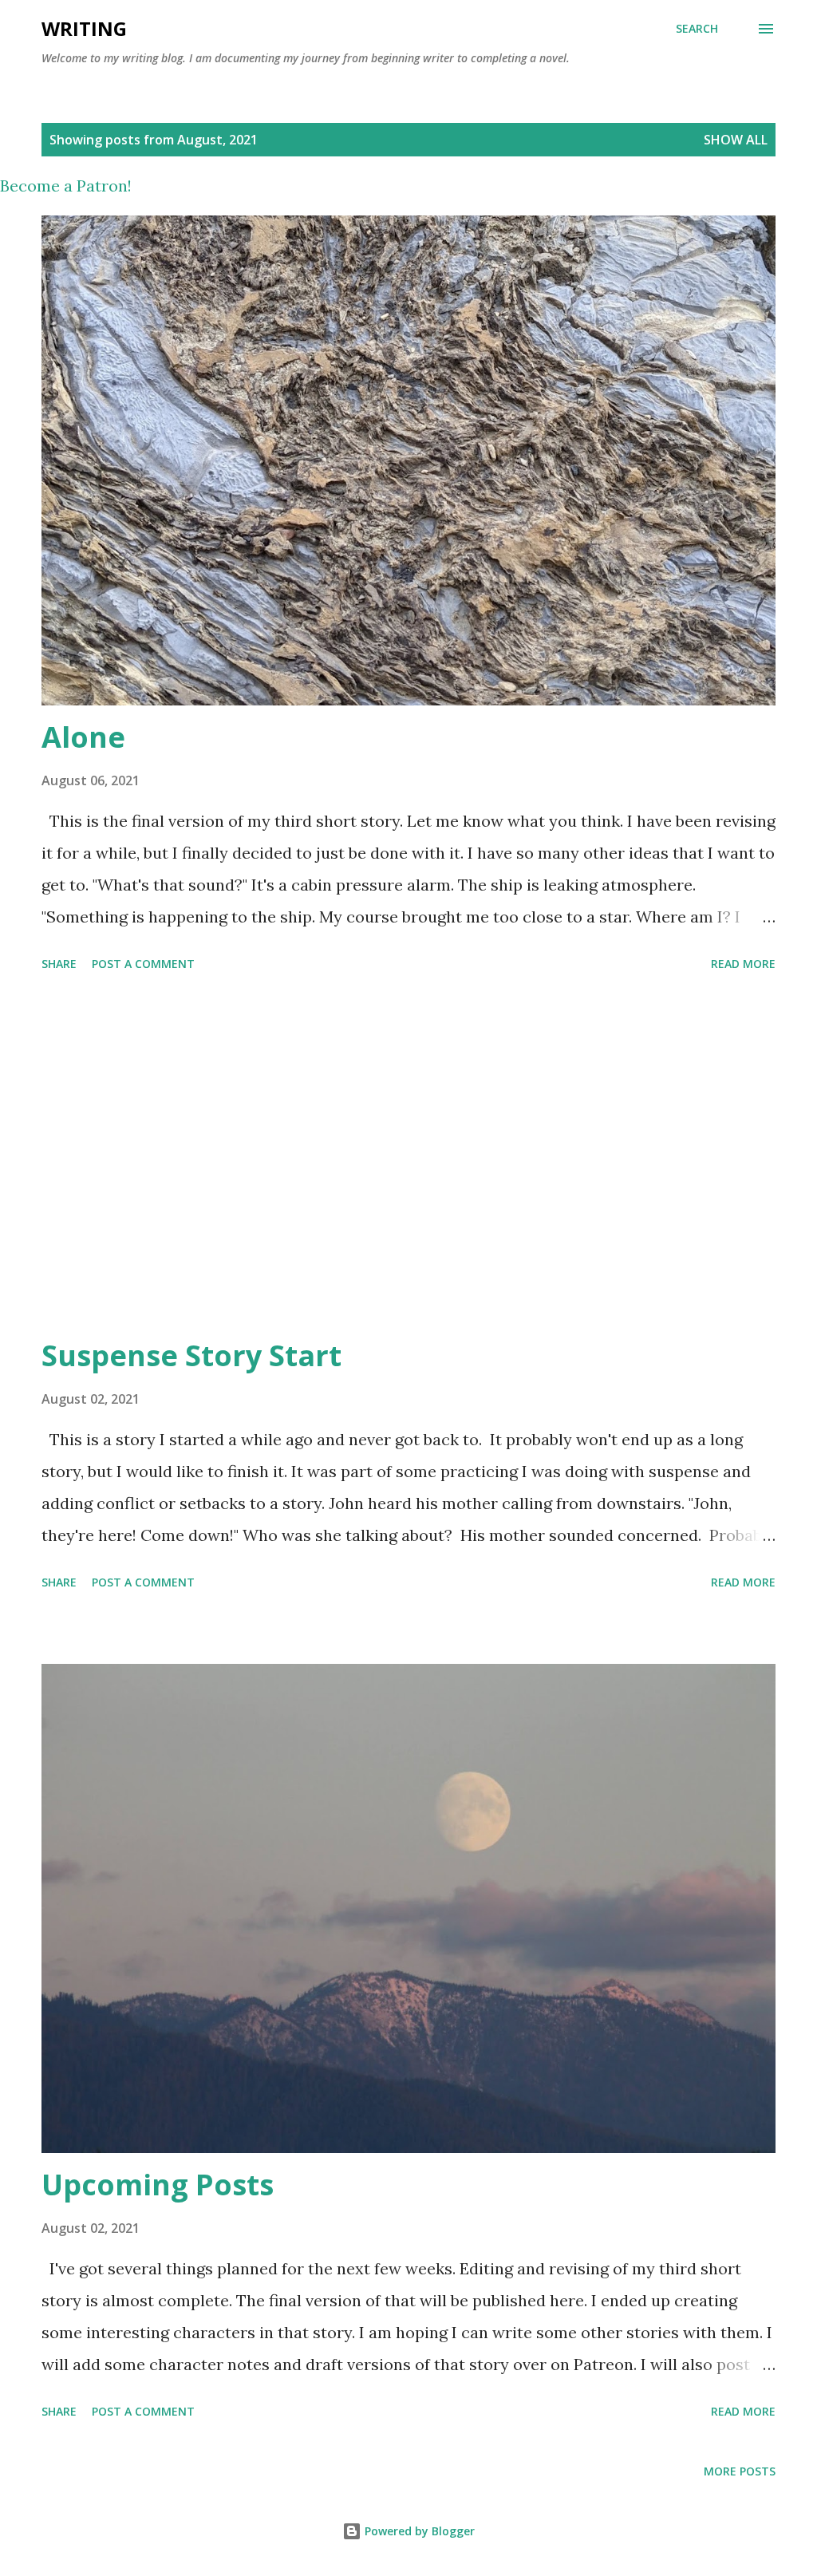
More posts (740, 2471)
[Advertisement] (408, 1157)
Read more (743, 964)
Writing (84, 28)
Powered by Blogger (418, 2531)
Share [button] (59, 964)
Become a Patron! (66, 186)
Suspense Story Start (191, 1355)
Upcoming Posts (158, 2185)
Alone (83, 737)
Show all (736, 140)
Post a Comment (143, 964)
